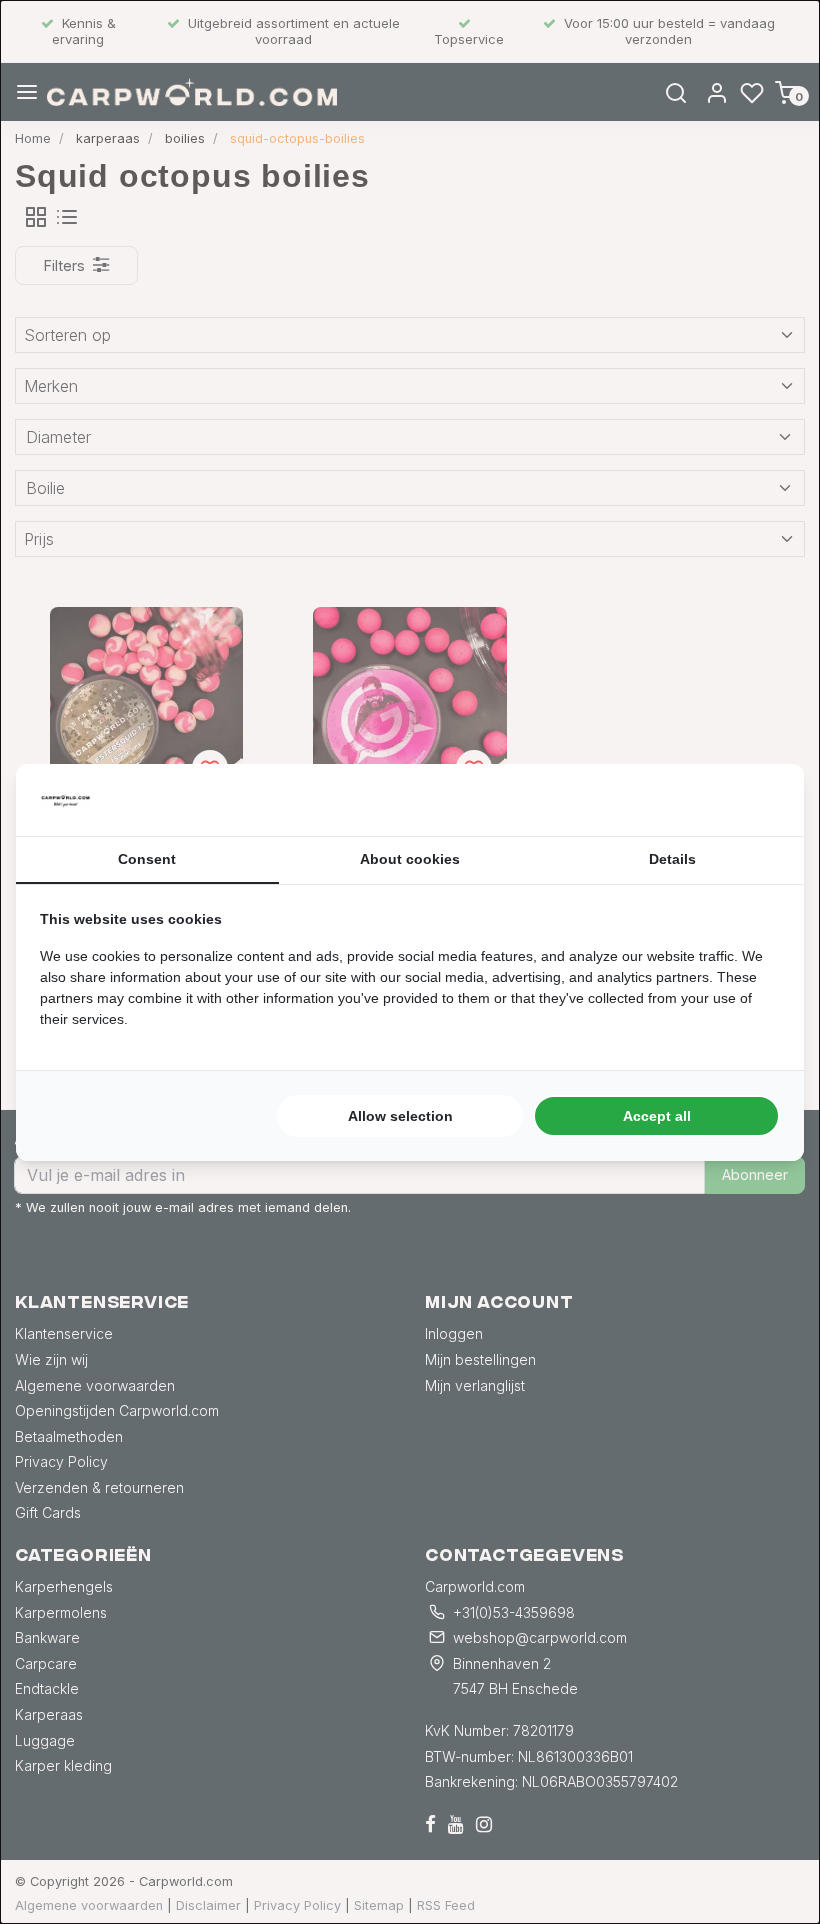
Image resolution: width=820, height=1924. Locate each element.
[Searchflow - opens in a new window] (755, 800)
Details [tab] (672, 859)
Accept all (657, 1116)
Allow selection (400, 1116)
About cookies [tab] (410, 859)
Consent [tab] (147, 859)
